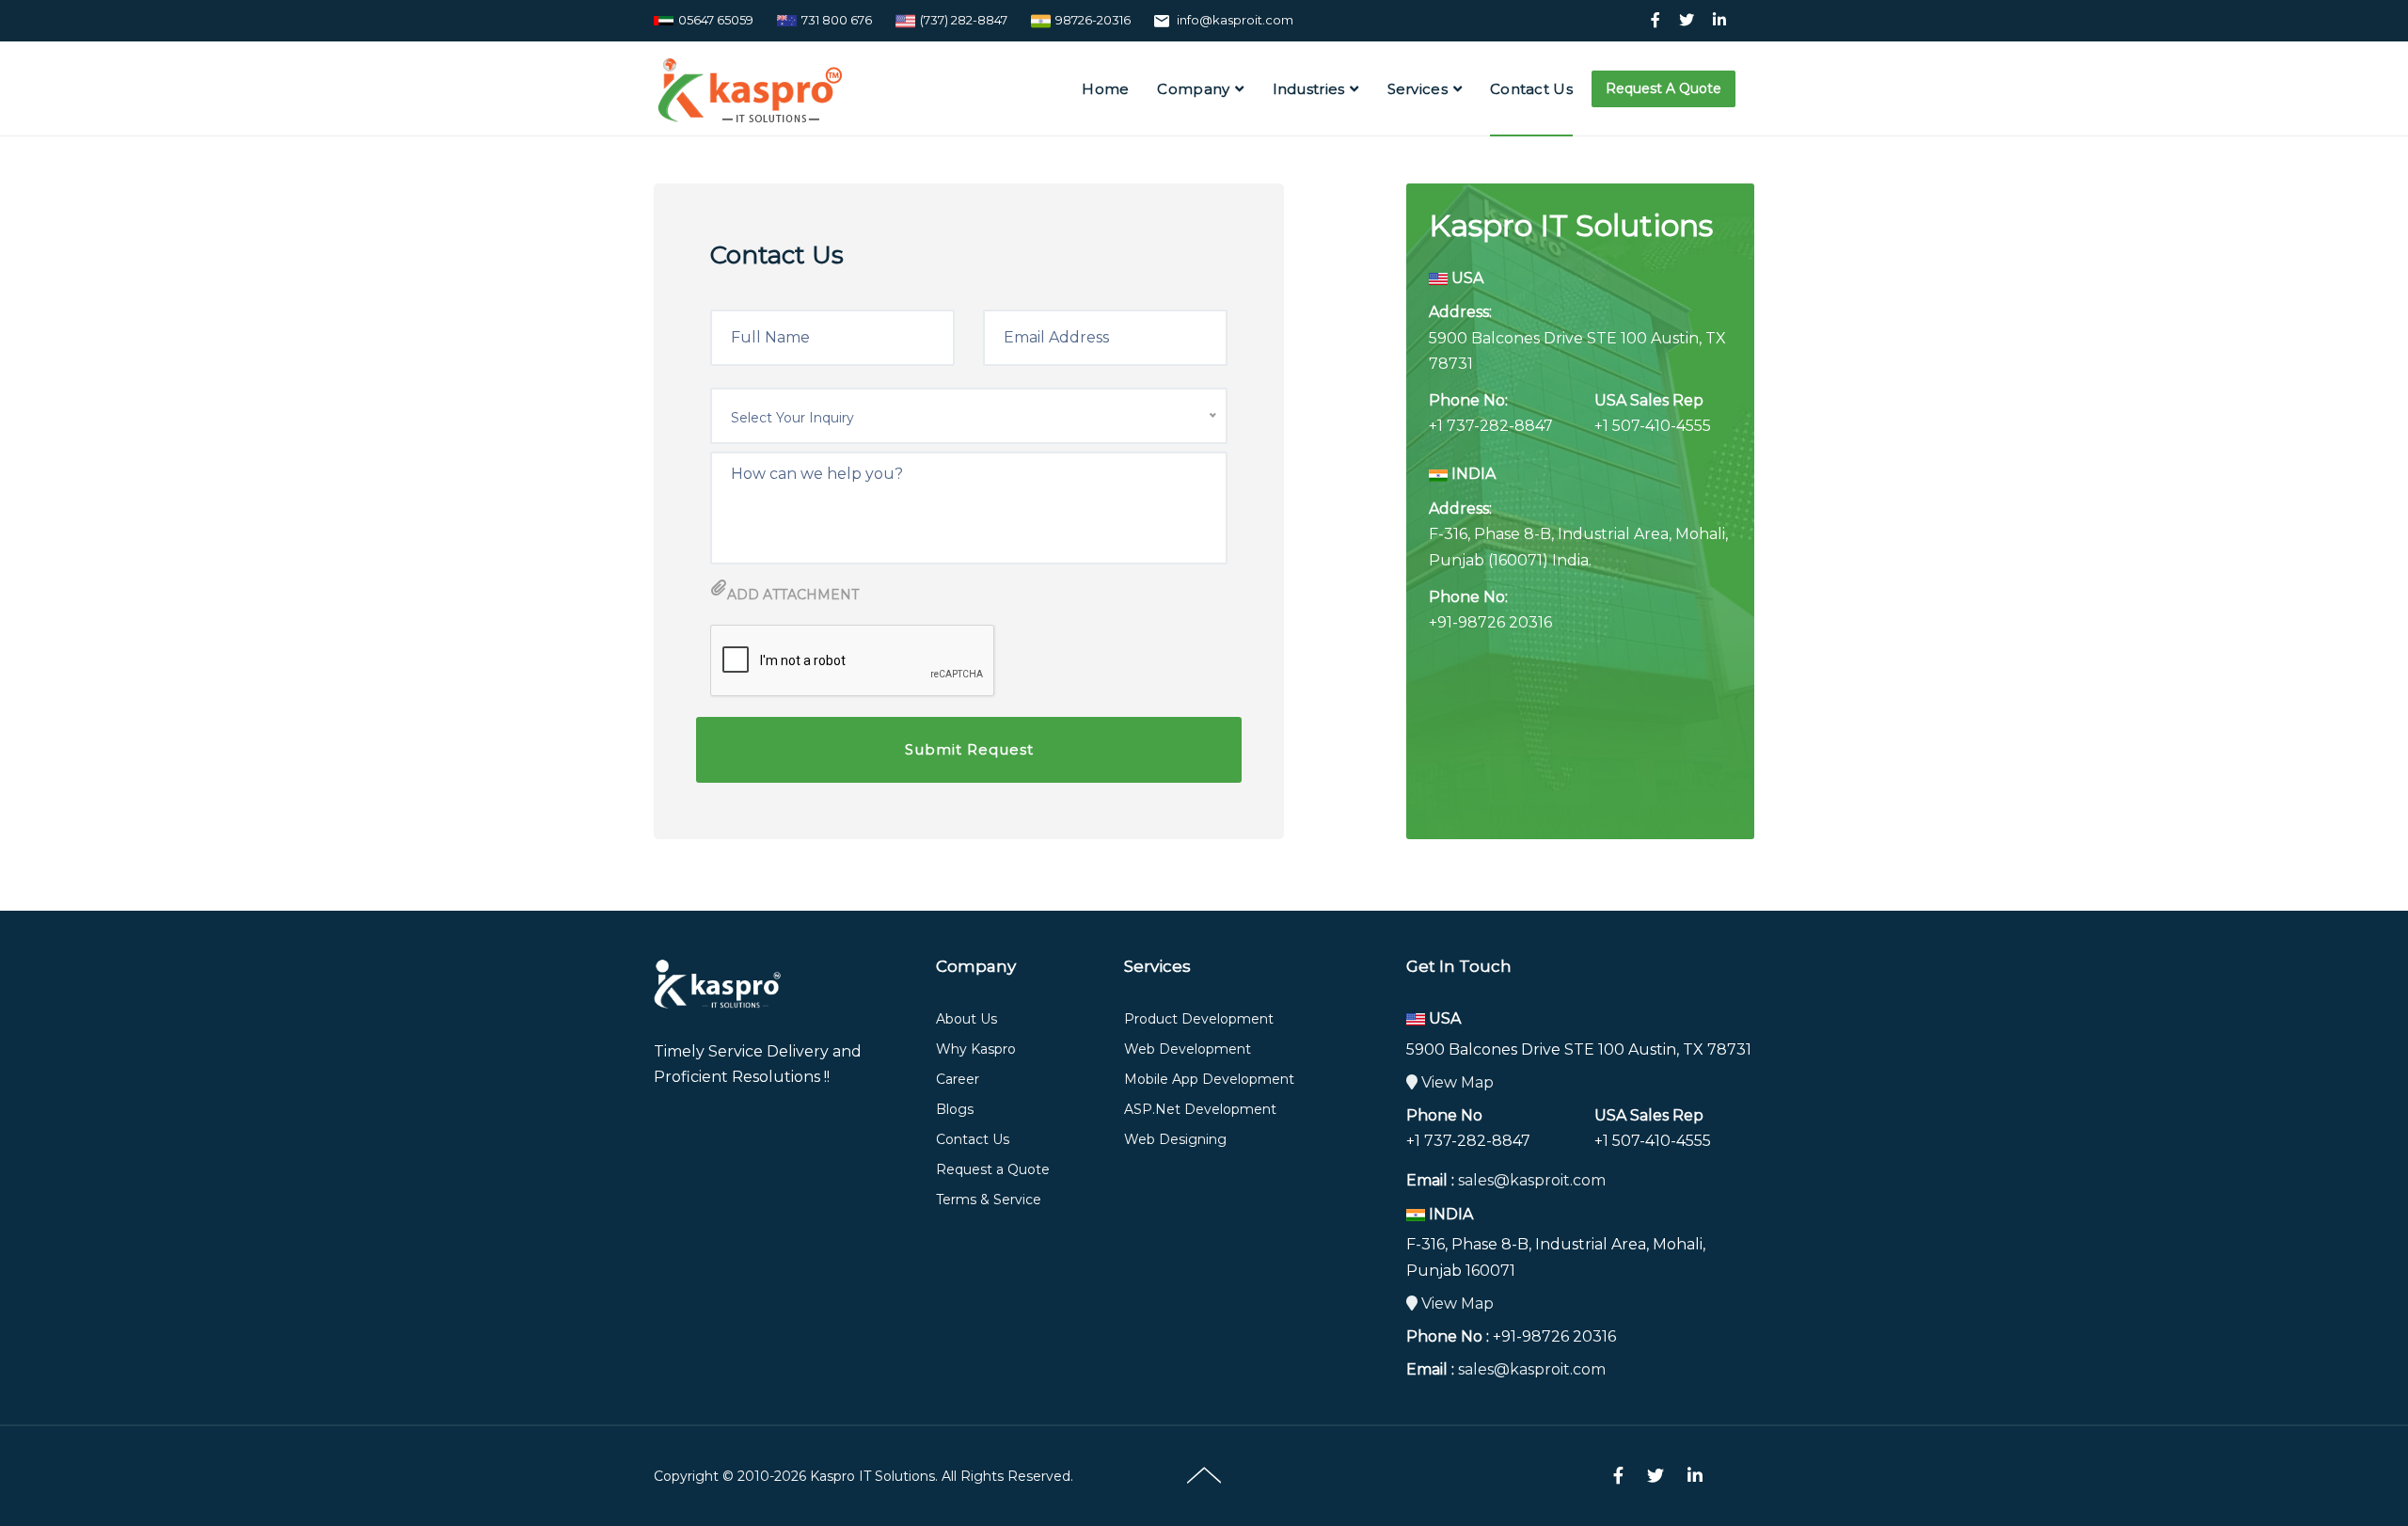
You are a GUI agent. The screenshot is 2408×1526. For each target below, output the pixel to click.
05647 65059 (716, 20)
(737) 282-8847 (964, 20)
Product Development (1199, 1019)
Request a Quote (993, 1169)
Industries (1309, 89)
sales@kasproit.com (1532, 1180)
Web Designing (1175, 1139)
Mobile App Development (1209, 1079)
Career (958, 1079)
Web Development (1188, 1049)
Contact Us (1531, 89)
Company (1193, 89)
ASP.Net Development (1200, 1109)
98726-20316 (1093, 20)
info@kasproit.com (1235, 20)
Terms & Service (989, 1200)
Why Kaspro (976, 1049)
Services (1418, 89)
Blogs (955, 1109)
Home (1105, 89)
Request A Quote (1663, 88)
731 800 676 (837, 20)
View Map (1456, 1082)
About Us (966, 1019)
